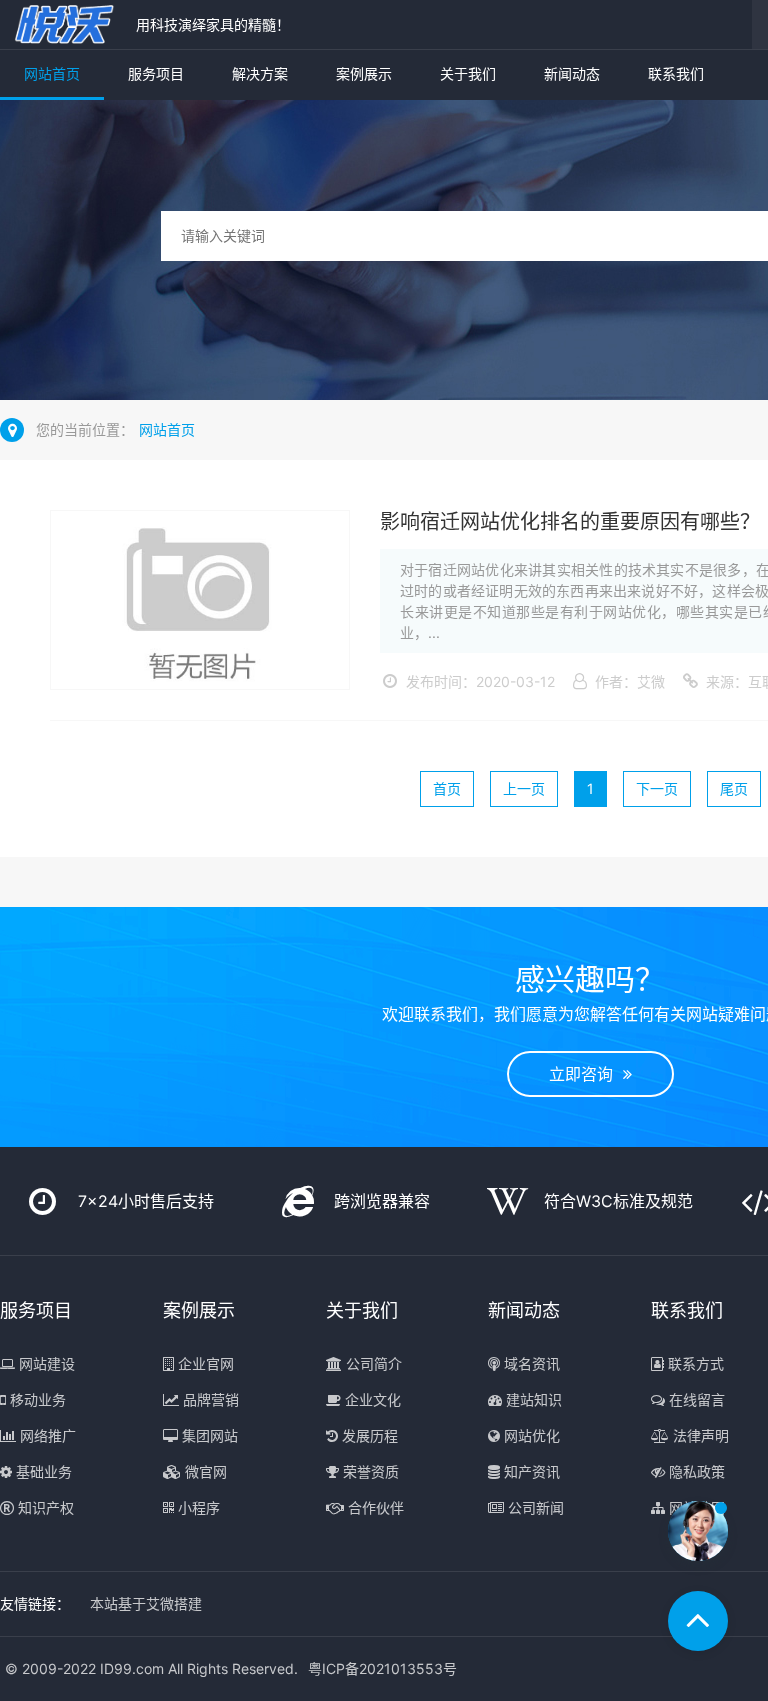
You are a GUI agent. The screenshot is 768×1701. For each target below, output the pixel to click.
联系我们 (676, 73)
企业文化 (371, 1399)
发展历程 (368, 1435)
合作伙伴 (374, 1507)
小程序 (197, 1507)
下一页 (657, 788)
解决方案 (260, 73)
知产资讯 (530, 1471)
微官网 (204, 1471)
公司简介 (372, 1363)
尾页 (734, 788)
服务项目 (156, 73)
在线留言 (695, 1399)
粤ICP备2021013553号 (382, 1668)
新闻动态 (572, 73)
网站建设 (45, 1363)
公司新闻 (534, 1507)
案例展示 (364, 73)
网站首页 (52, 73)
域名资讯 (530, 1363)
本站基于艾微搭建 (146, 1603)
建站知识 (532, 1399)
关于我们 (468, 73)
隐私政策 (695, 1471)
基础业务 (42, 1471)
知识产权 (44, 1507)
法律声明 (699, 1435)
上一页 (524, 788)
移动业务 (36, 1399)
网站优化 (530, 1435)
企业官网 (204, 1363)
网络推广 (46, 1435)
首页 (447, 788)
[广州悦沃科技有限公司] (63, 24)
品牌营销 (209, 1399)
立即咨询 (586, 1074)
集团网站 (208, 1435)
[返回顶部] (698, 1621)
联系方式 (694, 1363)
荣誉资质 (369, 1471)
